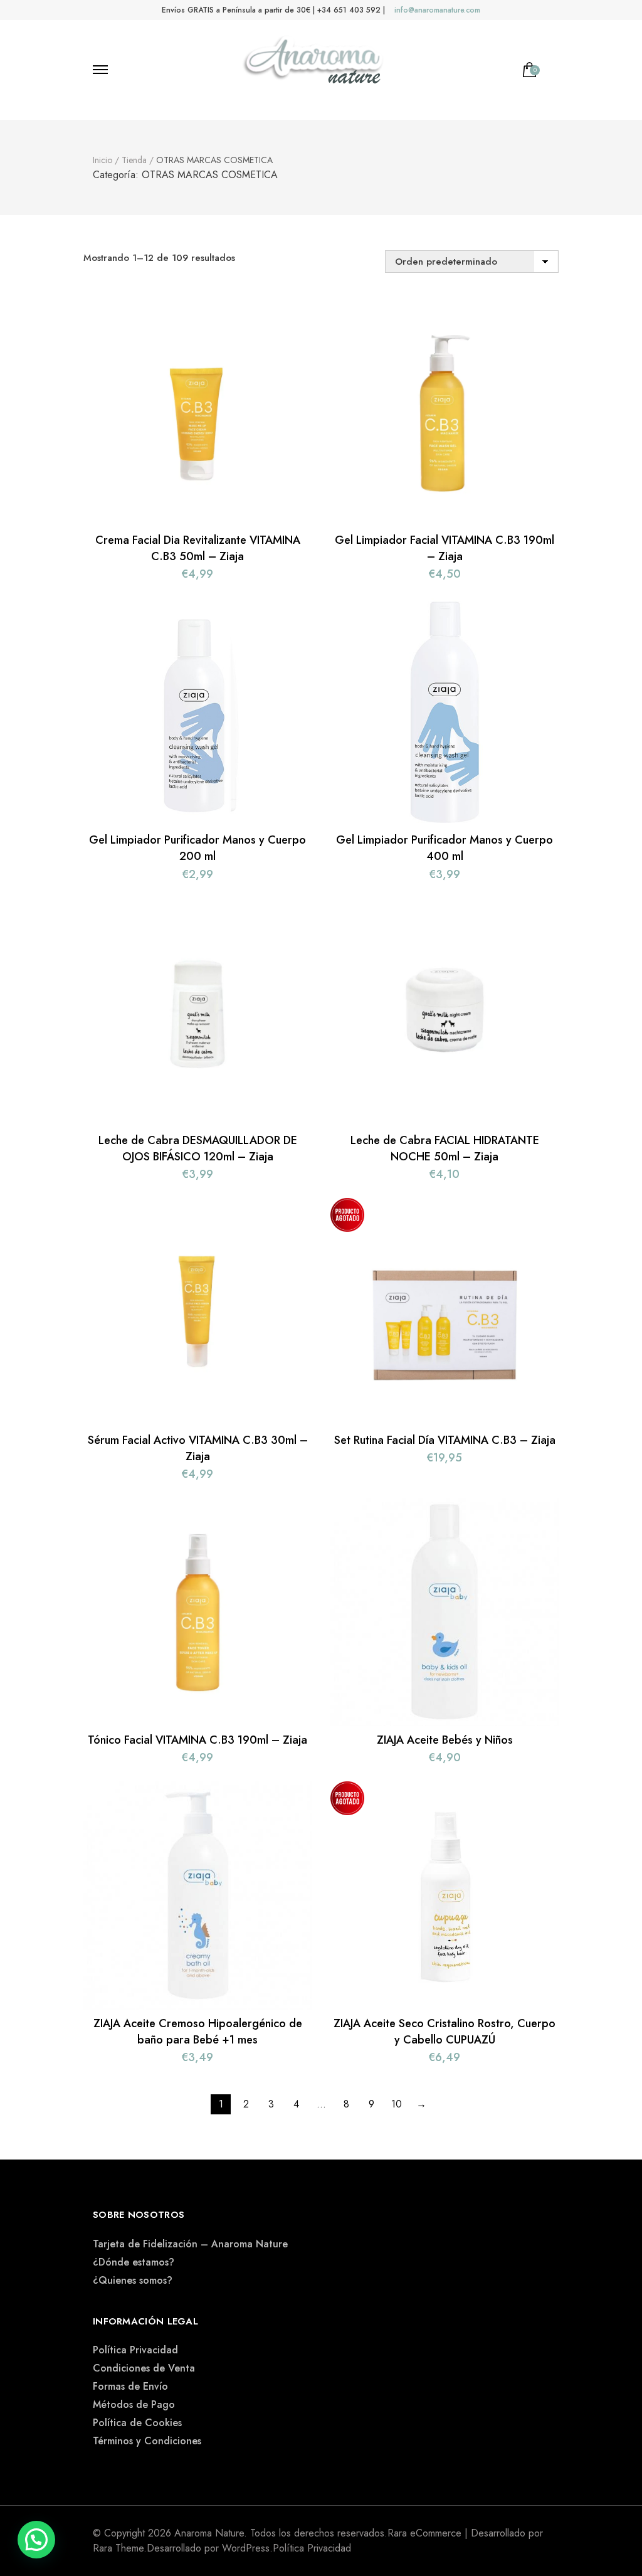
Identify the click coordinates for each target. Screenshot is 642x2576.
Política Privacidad (135, 2350)
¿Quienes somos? (133, 2280)
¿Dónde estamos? (134, 2262)
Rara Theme (118, 2548)
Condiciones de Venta (144, 2368)
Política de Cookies (137, 2423)
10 (397, 2104)
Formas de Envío (130, 2386)
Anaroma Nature (209, 2533)
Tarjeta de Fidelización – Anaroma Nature (190, 2244)
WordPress (246, 2548)
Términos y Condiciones (147, 2441)
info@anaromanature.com (437, 10)
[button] (36, 2540)
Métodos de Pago (134, 2404)
